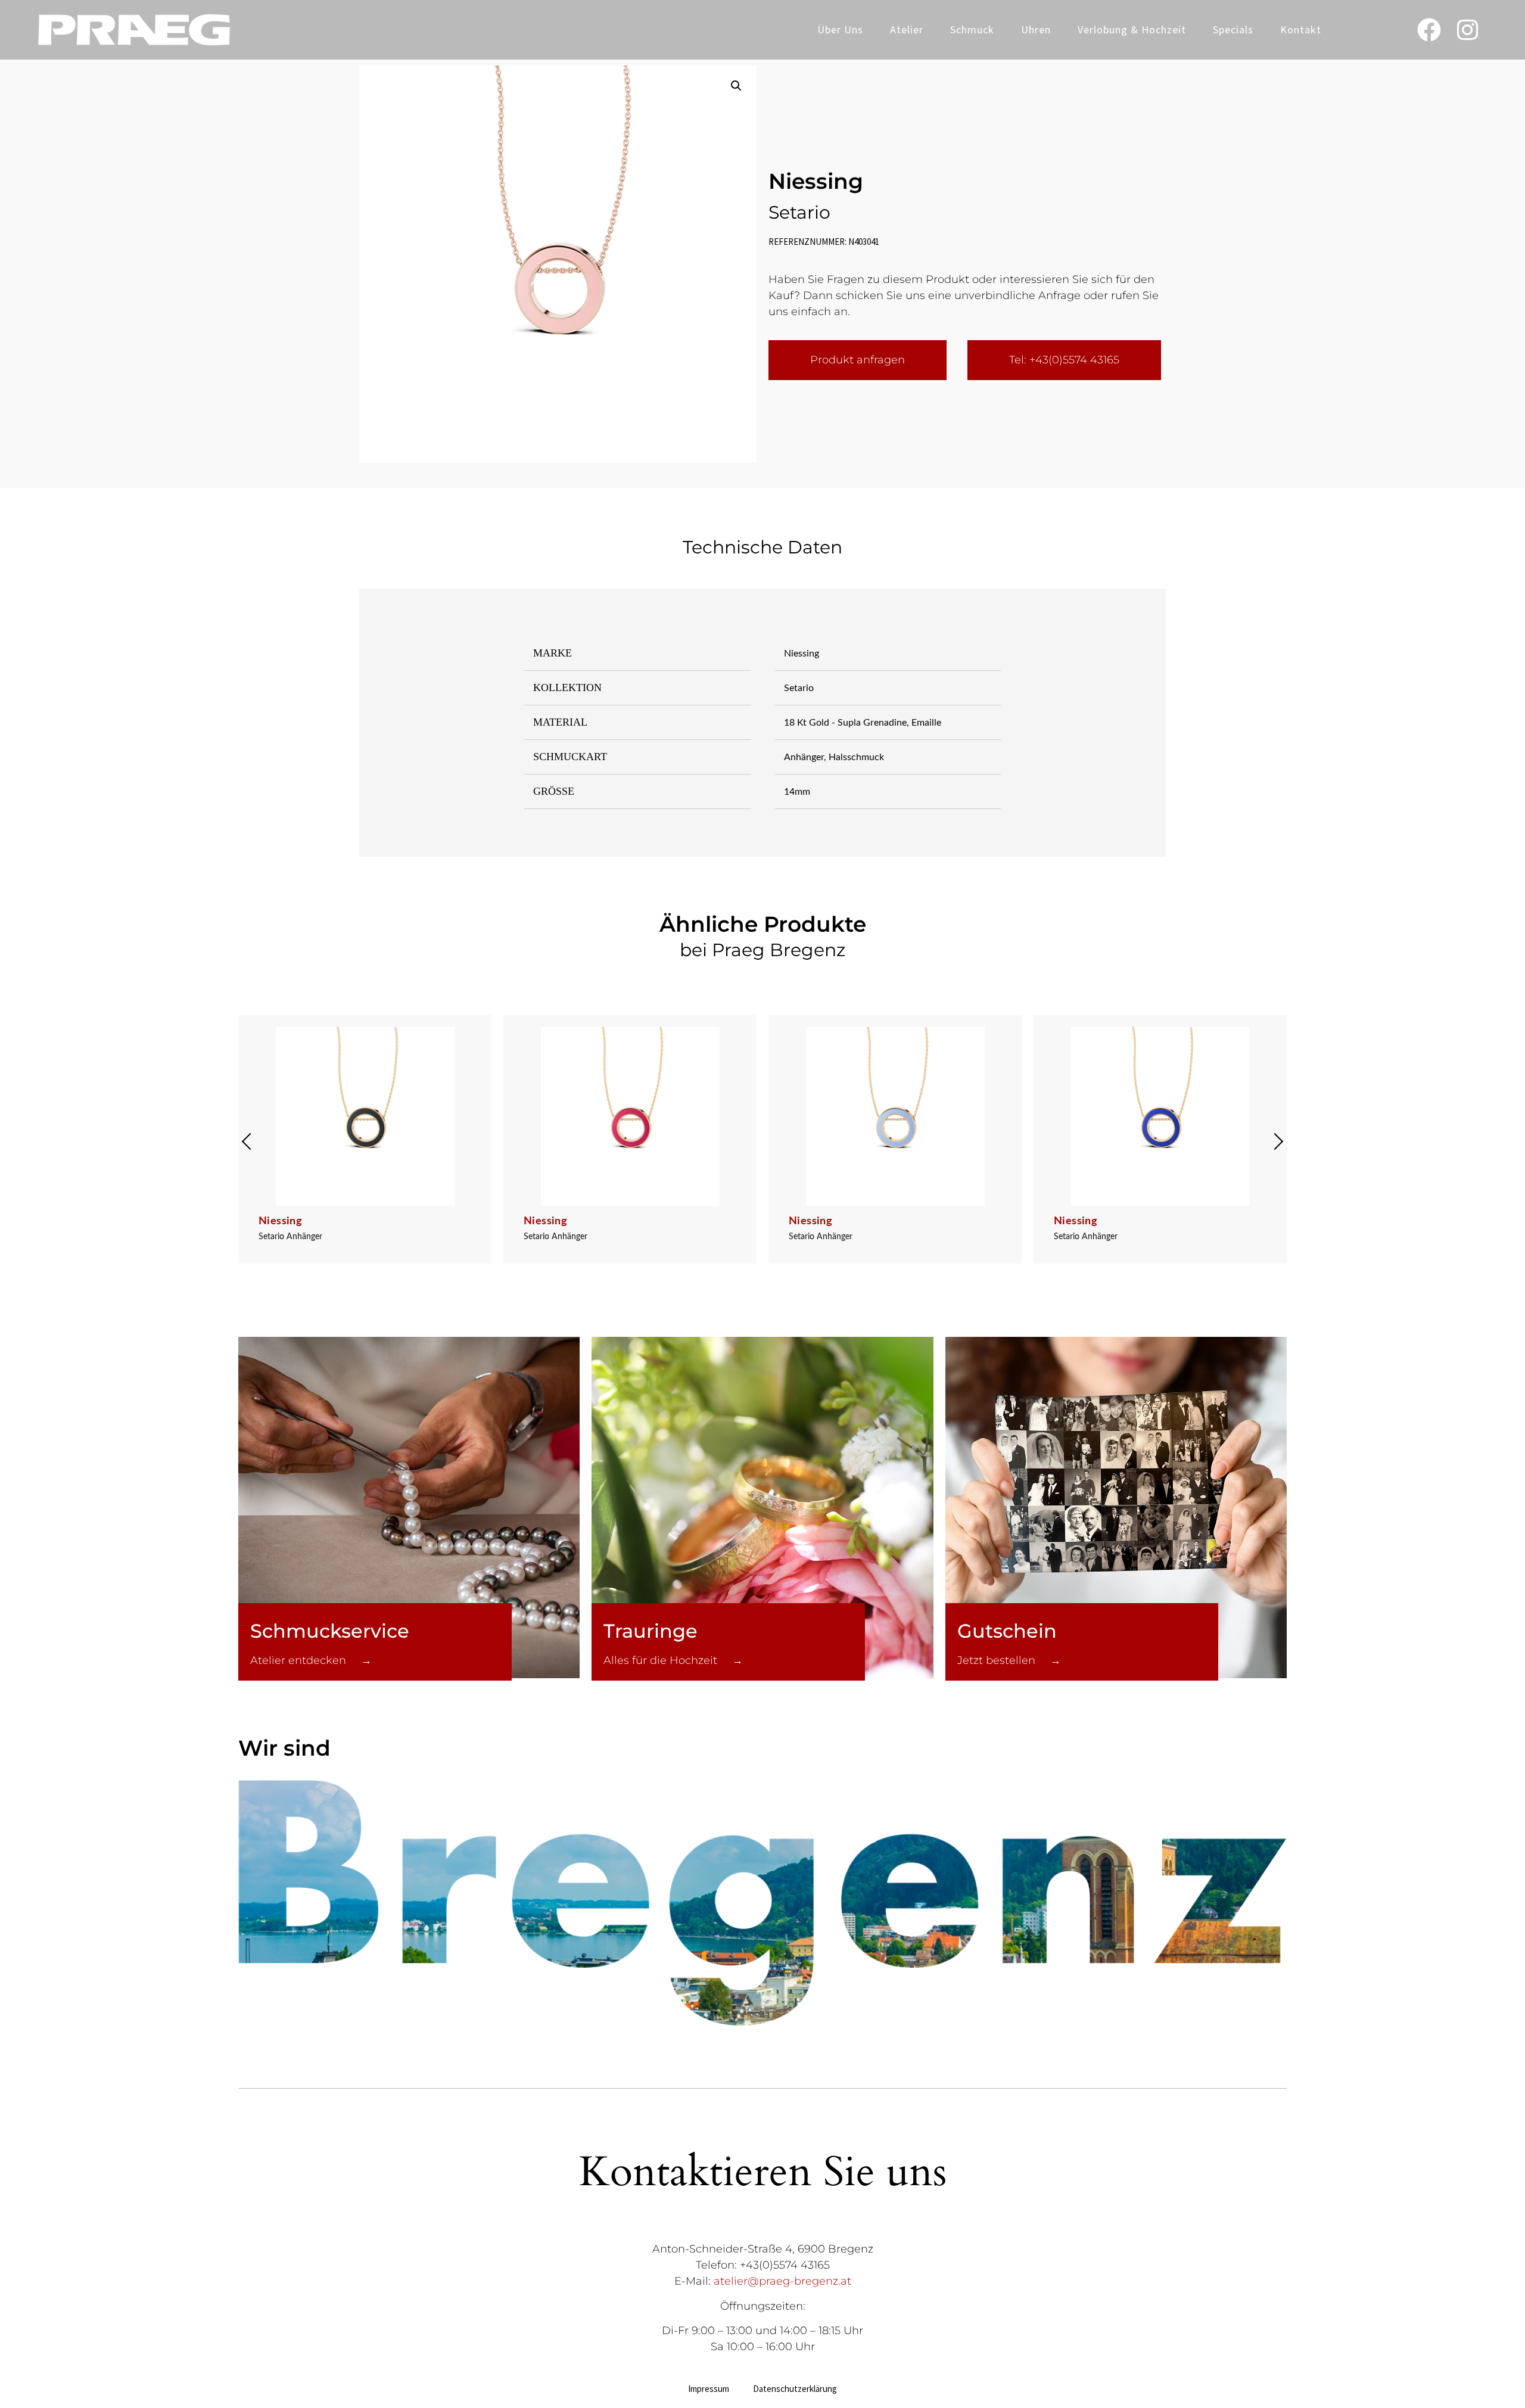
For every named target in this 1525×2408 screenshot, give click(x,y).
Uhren (1036, 29)
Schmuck (972, 29)
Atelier (907, 29)
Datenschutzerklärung (795, 2389)
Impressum (709, 2389)
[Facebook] (1429, 30)
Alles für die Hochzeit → (673, 1660)
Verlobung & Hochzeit (1132, 29)
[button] (736, 86)
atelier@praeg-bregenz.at (782, 2281)
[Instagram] (1468, 30)
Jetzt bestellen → (1009, 1660)
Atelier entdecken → (311, 1660)
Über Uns (840, 29)
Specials (1233, 29)
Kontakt (1301, 29)
